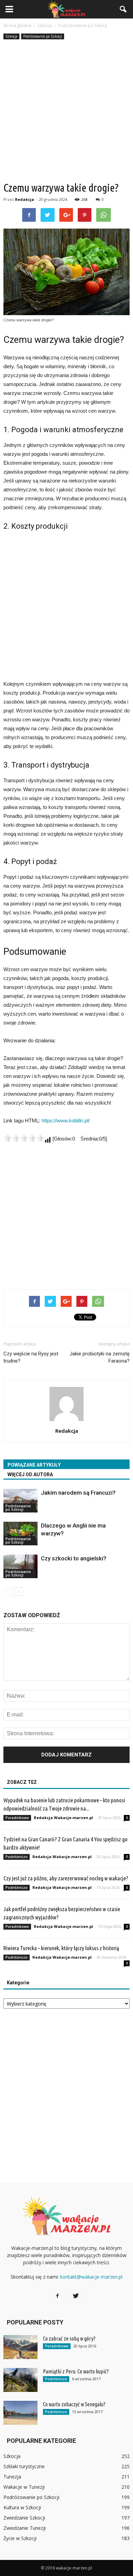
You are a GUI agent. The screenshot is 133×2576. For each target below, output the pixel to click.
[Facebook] (57, 2296)
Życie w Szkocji (20, 2538)
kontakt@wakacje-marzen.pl (91, 2277)
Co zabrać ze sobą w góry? (69, 2339)
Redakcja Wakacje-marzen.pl (63, 1818)
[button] (123, 9)
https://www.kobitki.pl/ (66, 1120)
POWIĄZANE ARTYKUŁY (34, 1465)
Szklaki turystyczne (24, 2466)
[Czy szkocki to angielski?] (20, 1566)
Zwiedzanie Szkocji (24, 2518)
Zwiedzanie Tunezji (25, 2528)
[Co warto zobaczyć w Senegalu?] (20, 2413)
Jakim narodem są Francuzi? (78, 1493)
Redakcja (25, 199)
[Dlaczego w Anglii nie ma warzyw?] (20, 1534)
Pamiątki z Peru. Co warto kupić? (76, 2371)
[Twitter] (76, 2296)
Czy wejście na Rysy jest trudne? (31, 1357)
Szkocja (11, 36)
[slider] (24, 1138)
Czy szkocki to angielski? (74, 1558)
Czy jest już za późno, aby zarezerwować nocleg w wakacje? (66, 1878)
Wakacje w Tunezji (24, 2487)
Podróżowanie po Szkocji (43, 36)
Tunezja (12, 2477)
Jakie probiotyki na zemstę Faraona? (100, 1357)
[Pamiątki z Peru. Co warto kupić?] (20, 2380)
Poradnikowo (17, 1818)
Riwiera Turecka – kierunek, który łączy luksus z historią (61, 1948)
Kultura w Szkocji (22, 2507)
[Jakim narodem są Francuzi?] (20, 1501)
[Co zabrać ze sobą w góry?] (20, 2347)
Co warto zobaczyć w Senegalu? (74, 2404)
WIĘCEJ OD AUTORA (30, 1474)
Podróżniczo (17, 1857)
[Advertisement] (66, 111)
